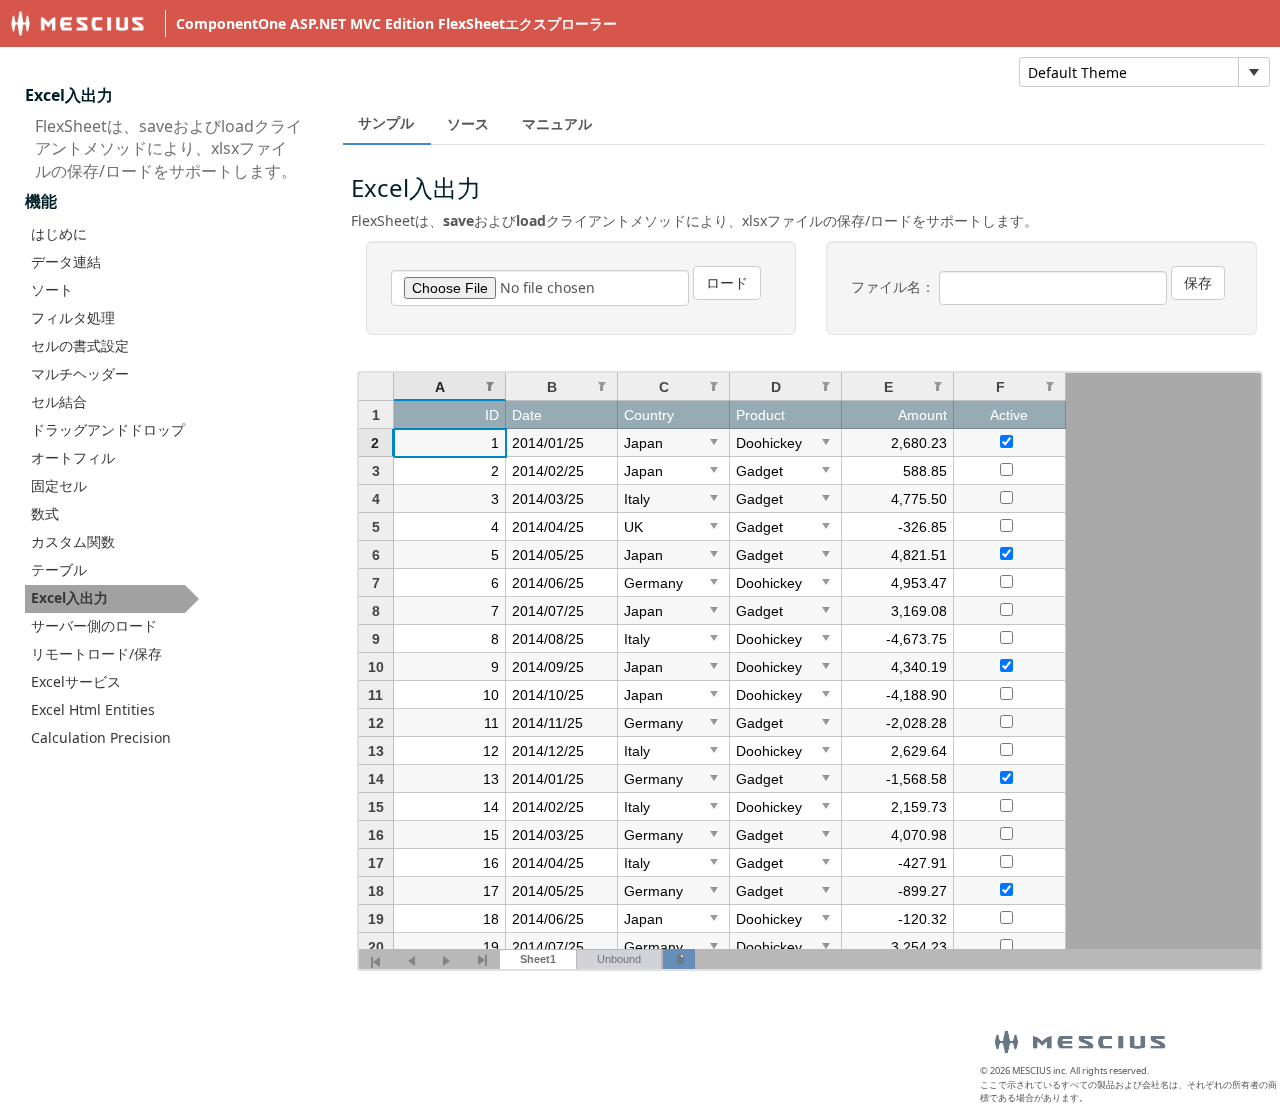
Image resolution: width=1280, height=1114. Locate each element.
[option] (112, 235)
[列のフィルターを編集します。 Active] (1050, 385)
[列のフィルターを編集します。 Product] (826, 385)
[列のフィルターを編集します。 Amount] (938, 385)
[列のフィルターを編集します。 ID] (490, 385)
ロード (727, 282)
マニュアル (557, 123)
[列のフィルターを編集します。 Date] (602, 385)
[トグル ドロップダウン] (1253, 72)
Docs (718, 70)
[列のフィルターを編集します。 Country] (714, 385)
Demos (635, 70)
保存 (1198, 282)
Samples (809, 70)
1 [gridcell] (495, 443)
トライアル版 (931, 70)
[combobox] (1129, 72)
